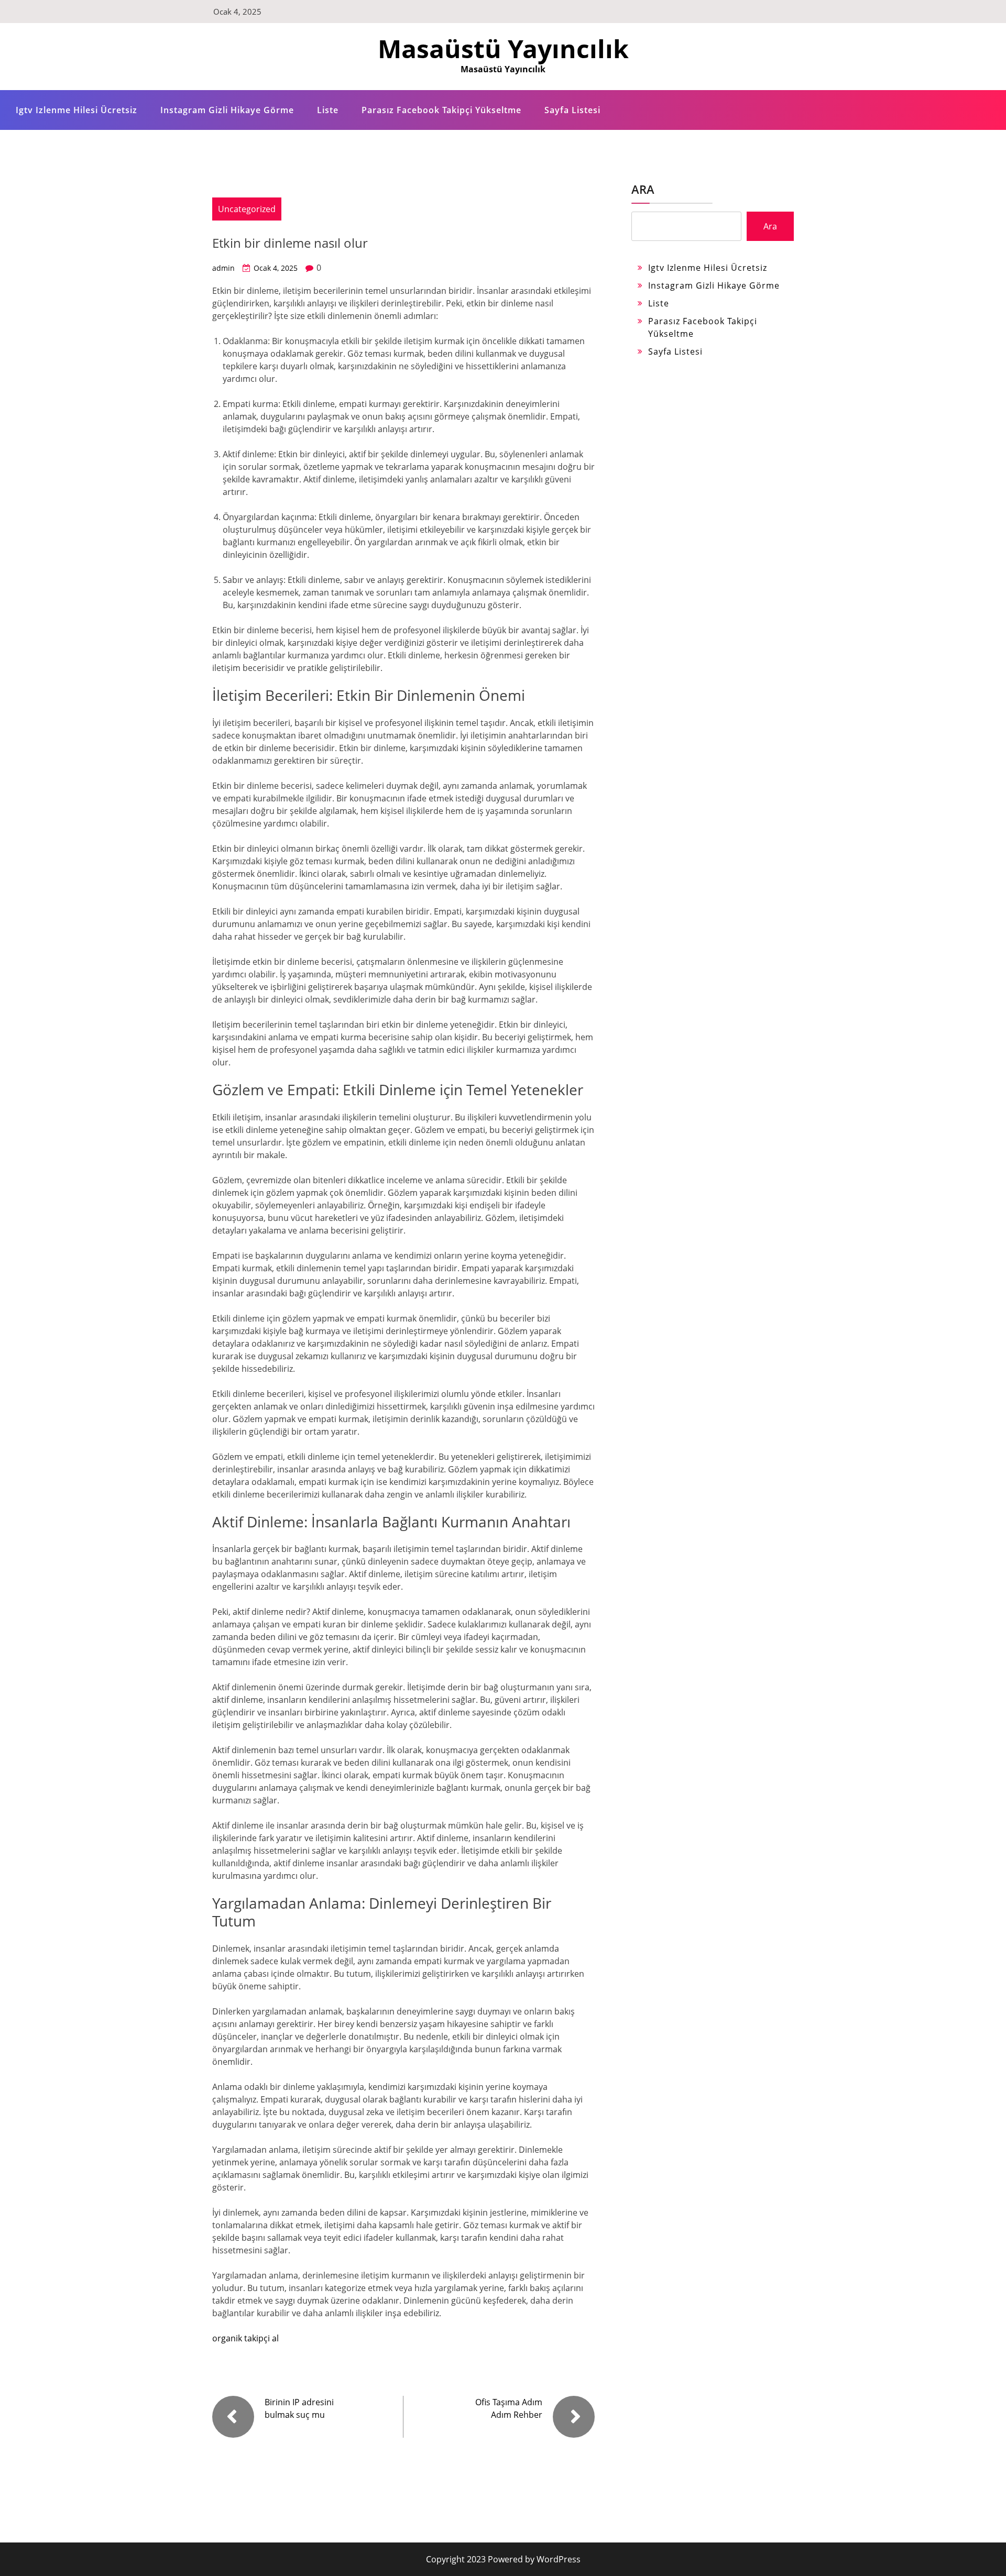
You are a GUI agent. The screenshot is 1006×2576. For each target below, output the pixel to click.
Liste (328, 110)
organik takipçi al (245, 2338)
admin (223, 268)
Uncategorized (247, 209)
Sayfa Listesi (572, 110)
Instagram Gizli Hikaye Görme (227, 110)
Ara (643, 189)
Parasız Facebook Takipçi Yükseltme (441, 110)
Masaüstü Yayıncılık (503, 48)
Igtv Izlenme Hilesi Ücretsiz (76, 110)
